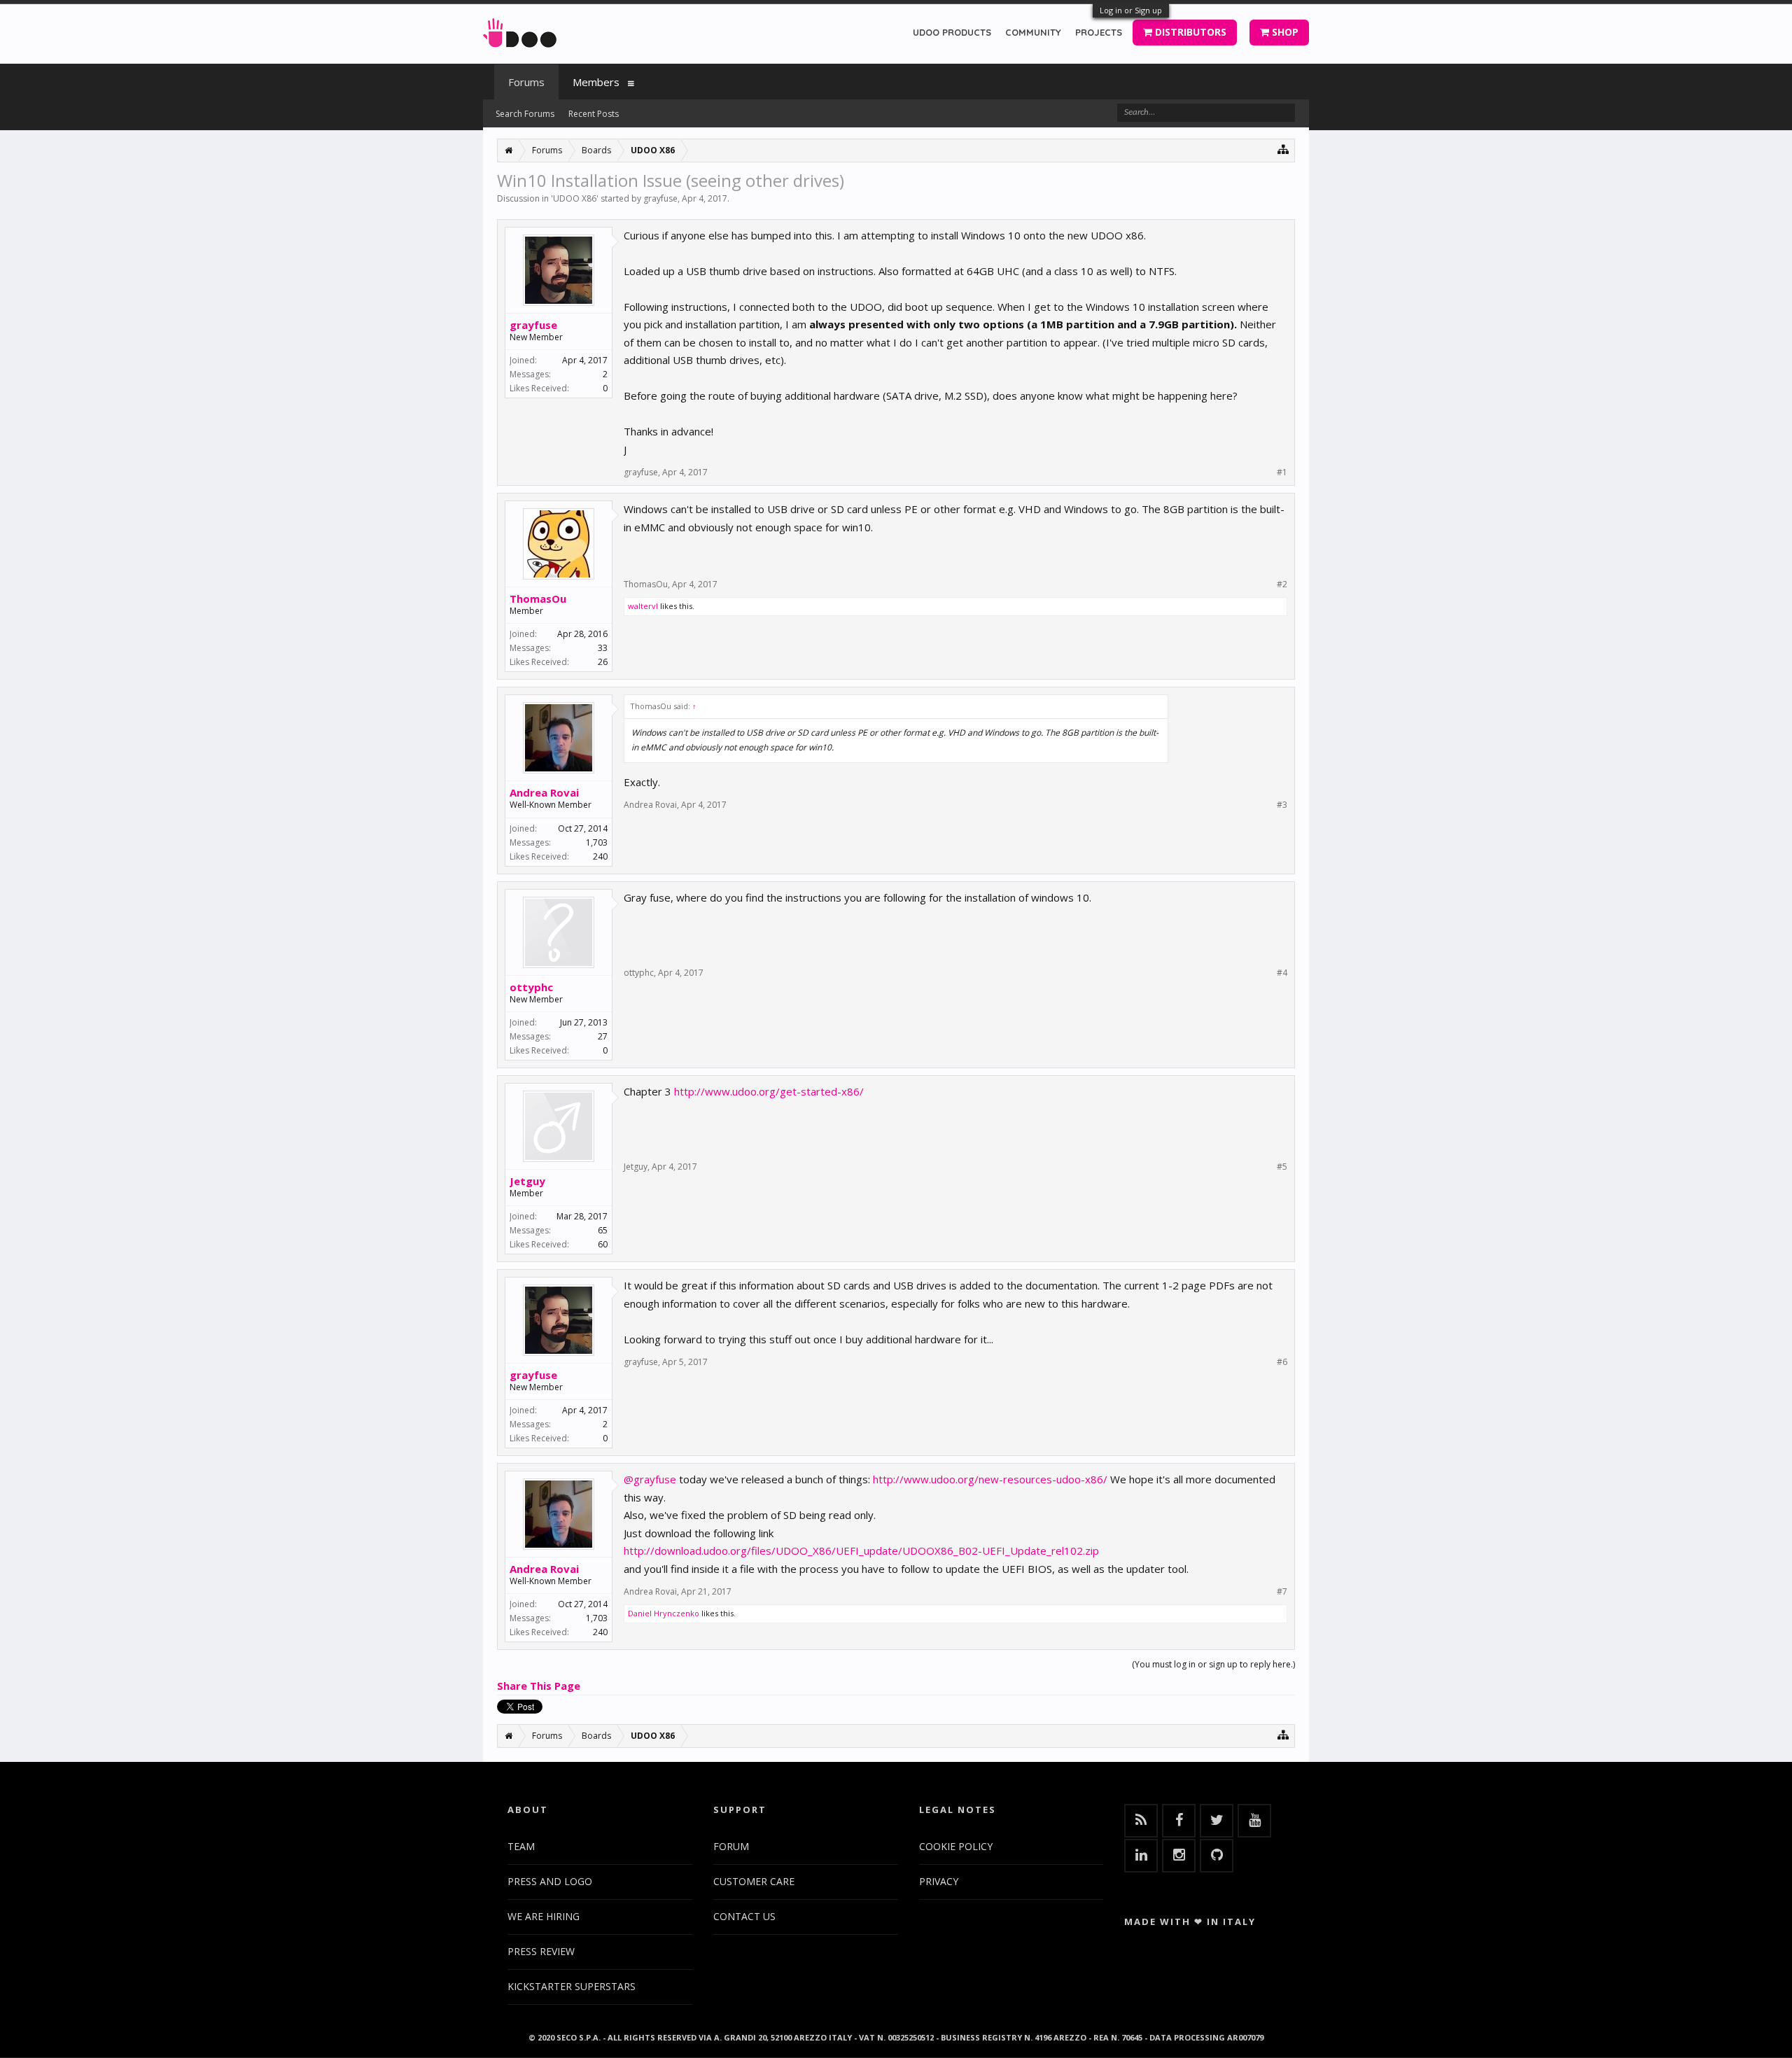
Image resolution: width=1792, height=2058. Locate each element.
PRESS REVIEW (541, 1951)
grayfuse (660, 198)
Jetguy (527, 1181)
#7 (1282, 1592)
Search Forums (525, 114)
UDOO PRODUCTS (952, 32)
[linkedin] (1141, 1856)
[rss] (1141, 1821)
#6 (1282, 1362)
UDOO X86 (575, 198)
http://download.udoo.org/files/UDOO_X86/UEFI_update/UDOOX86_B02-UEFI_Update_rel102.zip (861, 1550)
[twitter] (1217, 1821)
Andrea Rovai (544, 792)
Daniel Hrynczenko (664, 1613)
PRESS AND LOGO (550, 1881)
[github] (1217, 1856)
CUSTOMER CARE (754, 1881)
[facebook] (1179, 1821)
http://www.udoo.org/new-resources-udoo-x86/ (990, 1479)
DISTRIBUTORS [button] (1189, 32)
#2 (1282, 584)
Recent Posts (594, 114)
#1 (1282, 472)
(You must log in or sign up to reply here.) (1213, 1664)
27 (603, 1036)
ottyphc (531, 987)
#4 (1282, 973)
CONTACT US (744, 1916)
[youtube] (1254, 1821)
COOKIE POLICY (956, 1846)
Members (596, 82)
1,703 (597, 842)
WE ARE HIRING (544, 1916)
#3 (1282, 805)
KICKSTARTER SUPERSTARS (572, 1986)
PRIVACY (939, 1881)
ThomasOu (538, 598)
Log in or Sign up (1131, 10)
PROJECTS (1099, 32)
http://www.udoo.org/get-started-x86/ (769, 1091)
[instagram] (1179, 1856)
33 (603, 648)
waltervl (643, 606)
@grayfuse (650, 1479)
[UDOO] (520, 30)
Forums (526, 82)
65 (603, 1230)
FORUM (731, 1846)
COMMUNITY (1033, 32)
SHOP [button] (1284, 32)
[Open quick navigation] (1283, 149)
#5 (1282, 1167)
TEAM (521, 1846)
